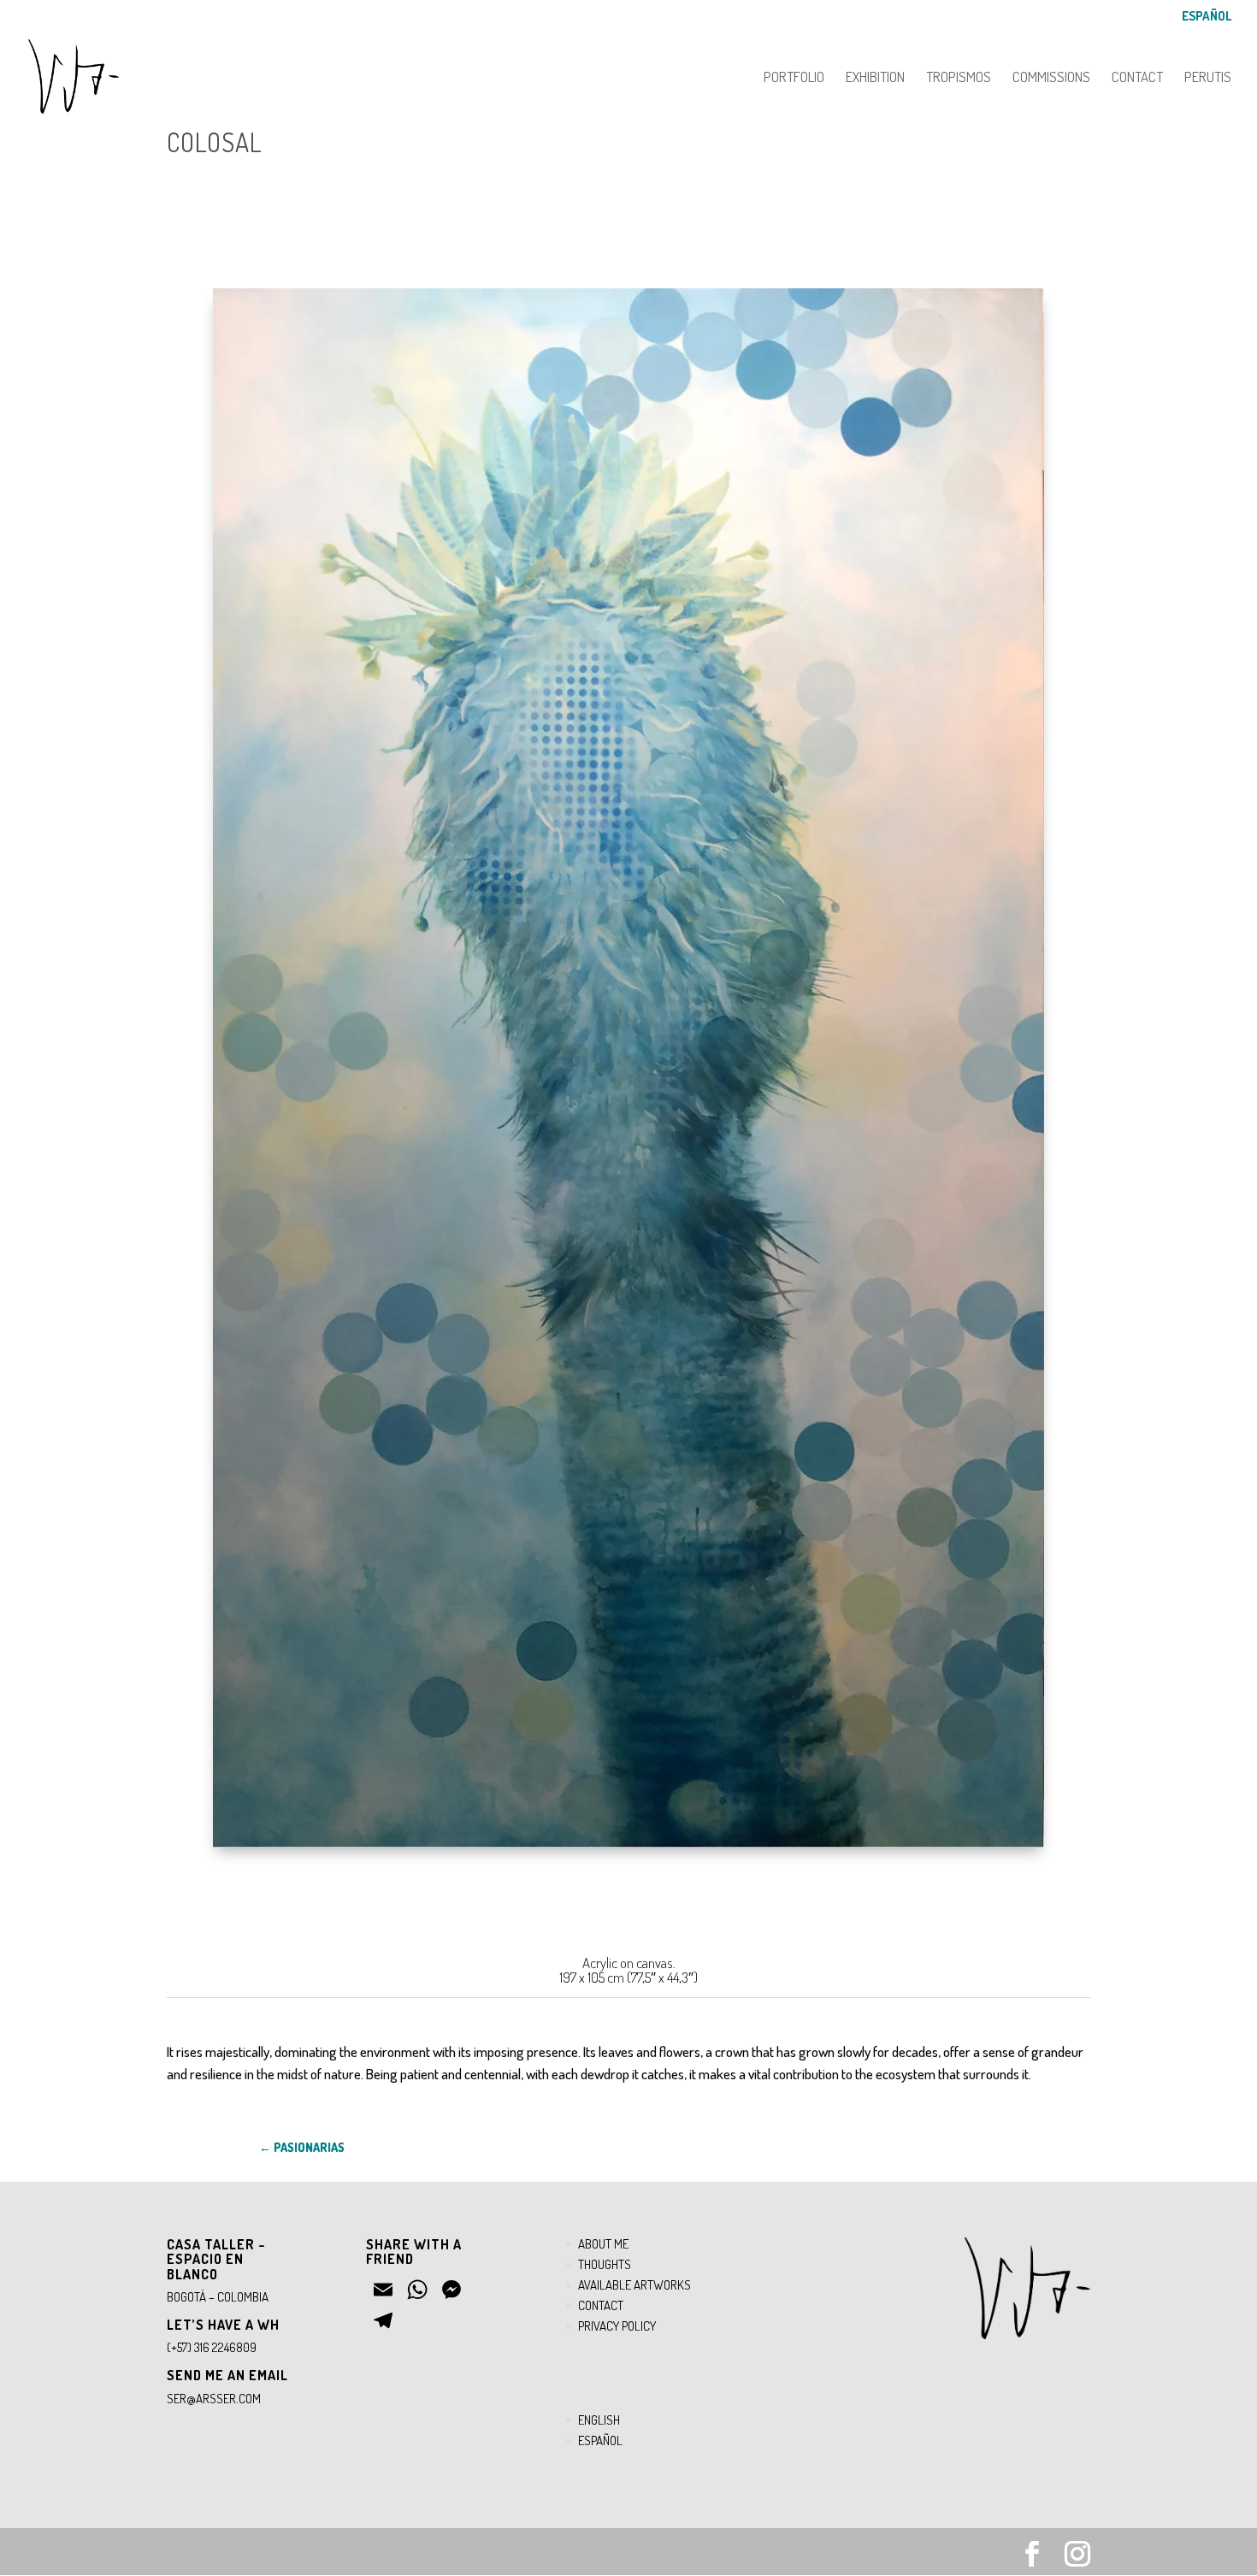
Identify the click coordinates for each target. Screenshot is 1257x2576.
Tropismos (959, 78)
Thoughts (605, 2264)
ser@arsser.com (214, 2399)
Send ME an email (227, 2375)
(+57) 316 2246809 (212, 2347)
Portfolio (794, 78)
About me (603, 2244)
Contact (1137, 78)
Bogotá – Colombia (218, 2297)
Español (1207, 17)
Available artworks (634, 2285)
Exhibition (875, 78)
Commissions (1051, 78)
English (599, 2420)
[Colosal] (628, 1847)
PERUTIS (1208, 78)
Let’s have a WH (223, 2325)
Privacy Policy (617, 2326)
